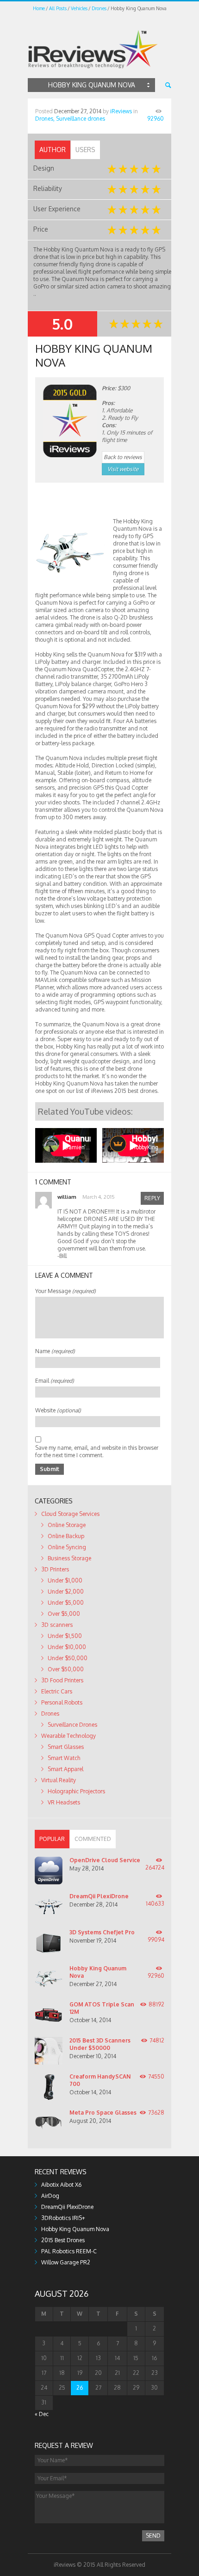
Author (53, 150)
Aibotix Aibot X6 (61, 2185)
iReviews (121, 111)
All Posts (58, 8)
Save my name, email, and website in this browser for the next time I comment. (97, 1451)
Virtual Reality (59, 1780)
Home (39, 8)
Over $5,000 (64, 1614)
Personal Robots (62, 1702)
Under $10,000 (67, 1647)
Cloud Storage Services (70, 1514)
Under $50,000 (68, 1658)
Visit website (123, 469)
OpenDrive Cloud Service (105, 1860)
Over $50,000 (66, 1669)
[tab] (53, 150)
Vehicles (79, 8)
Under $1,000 (65, 1580)
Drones (99, 8)
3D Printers (55, 1569)
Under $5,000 (66, 1603)
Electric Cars (57, 1691)
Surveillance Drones (72, 1725)
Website (58, 1410)
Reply (152, 1198)
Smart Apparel (65, 1769)
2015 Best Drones (63, 2240)
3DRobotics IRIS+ (63, 2218)
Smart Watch (64, 1758)
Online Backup (66, 1536)
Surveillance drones (81, 119)
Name (55, 1351)
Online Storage (67, 1525)
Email (55, 1381)
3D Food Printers (62, 1680)
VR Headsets (64, 1802)
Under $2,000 (66, 1592)
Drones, (45, 119)
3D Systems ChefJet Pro (102, 1932)
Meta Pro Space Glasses (103, 2113)
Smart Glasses (66, 1747)
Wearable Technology (68, 1736)
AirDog (50, 2196)
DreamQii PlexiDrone (99, 1896)
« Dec (42, 2414)
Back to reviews (123, 457)
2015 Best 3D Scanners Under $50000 (100, 2044)
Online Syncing (67, 1547)
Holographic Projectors (76, 1791)
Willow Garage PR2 (66, 2262)
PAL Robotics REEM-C (69, 2251)
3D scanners (57, 1625)
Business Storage (69, 1558)
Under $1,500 (65, 1636)
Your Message (65, 1291)
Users (85, 150)
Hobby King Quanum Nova (75, 2229)
